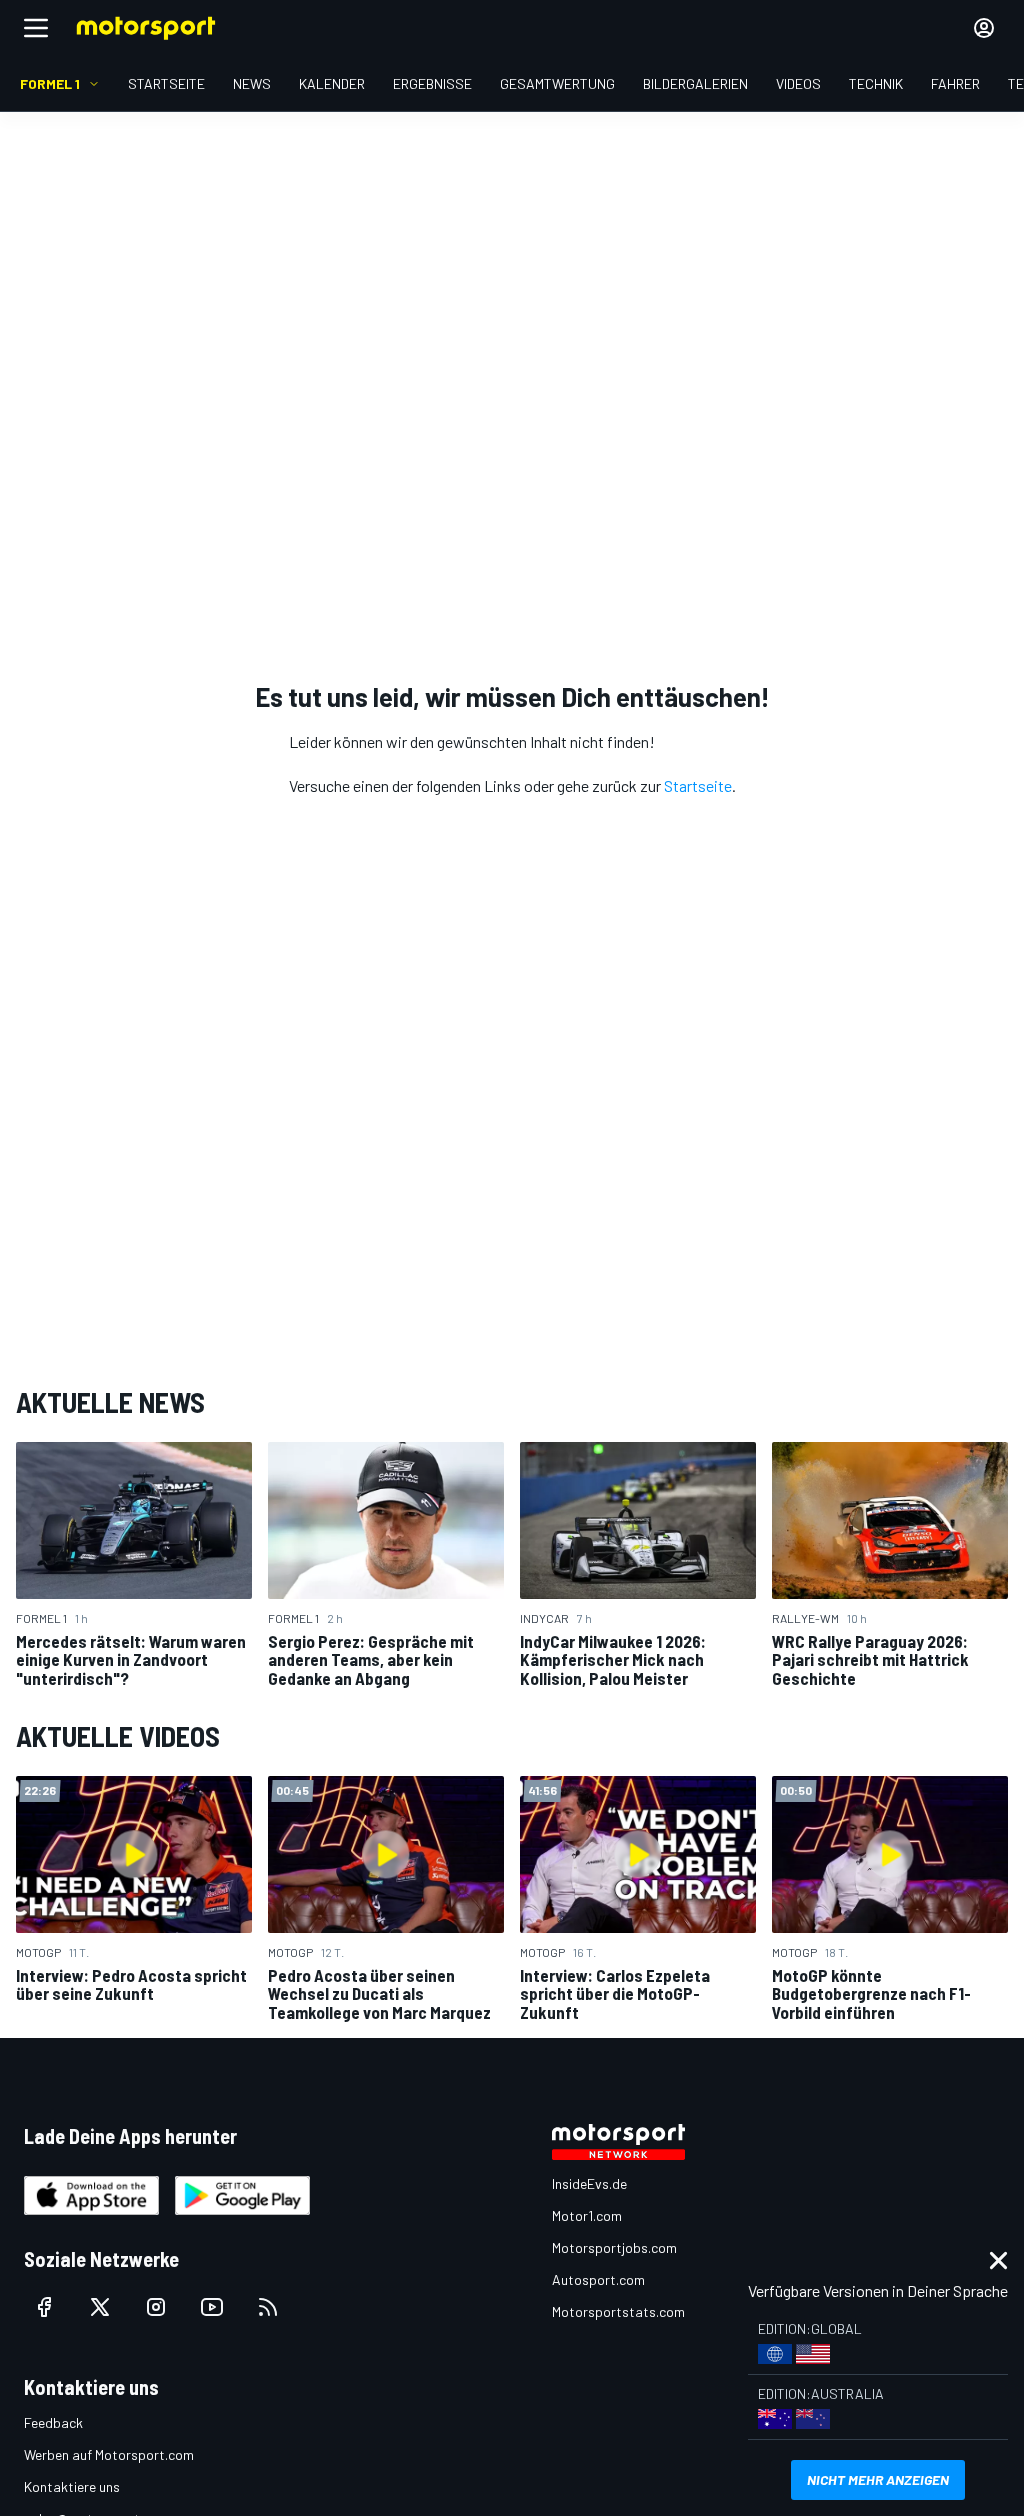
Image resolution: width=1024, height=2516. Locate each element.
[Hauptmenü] (36, 28)
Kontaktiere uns (72, 2486)
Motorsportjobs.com (614, 2247)
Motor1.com (587, 2215)
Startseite (698, 785)
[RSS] (268, 2307)
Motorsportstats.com (618, 2311)
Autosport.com (598, 2279)
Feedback (53, 2422)
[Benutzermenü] (984, 28)
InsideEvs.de (589, 2183)
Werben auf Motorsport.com (109, 2454)
